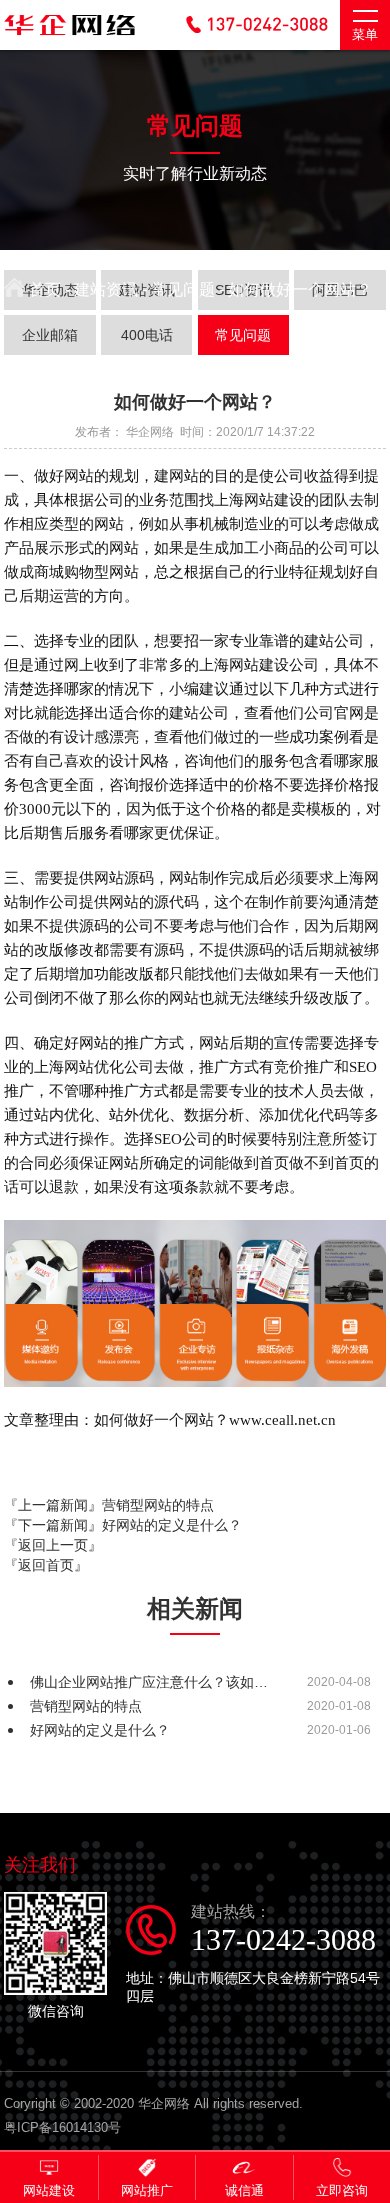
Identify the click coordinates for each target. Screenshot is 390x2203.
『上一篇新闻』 (109, 1505)
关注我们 (40, 1865)
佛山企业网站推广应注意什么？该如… (149, 1682)
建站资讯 (106, 289)
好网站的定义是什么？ (100, 1730)
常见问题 (183, 289)
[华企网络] (69, 36)
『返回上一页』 (53, 1545)
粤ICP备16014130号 (62, 2127)
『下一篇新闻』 (123, 1525)
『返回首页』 (46, 1565)
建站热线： (283, 1929)
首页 (43, 289)
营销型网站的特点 (86, 1706)
